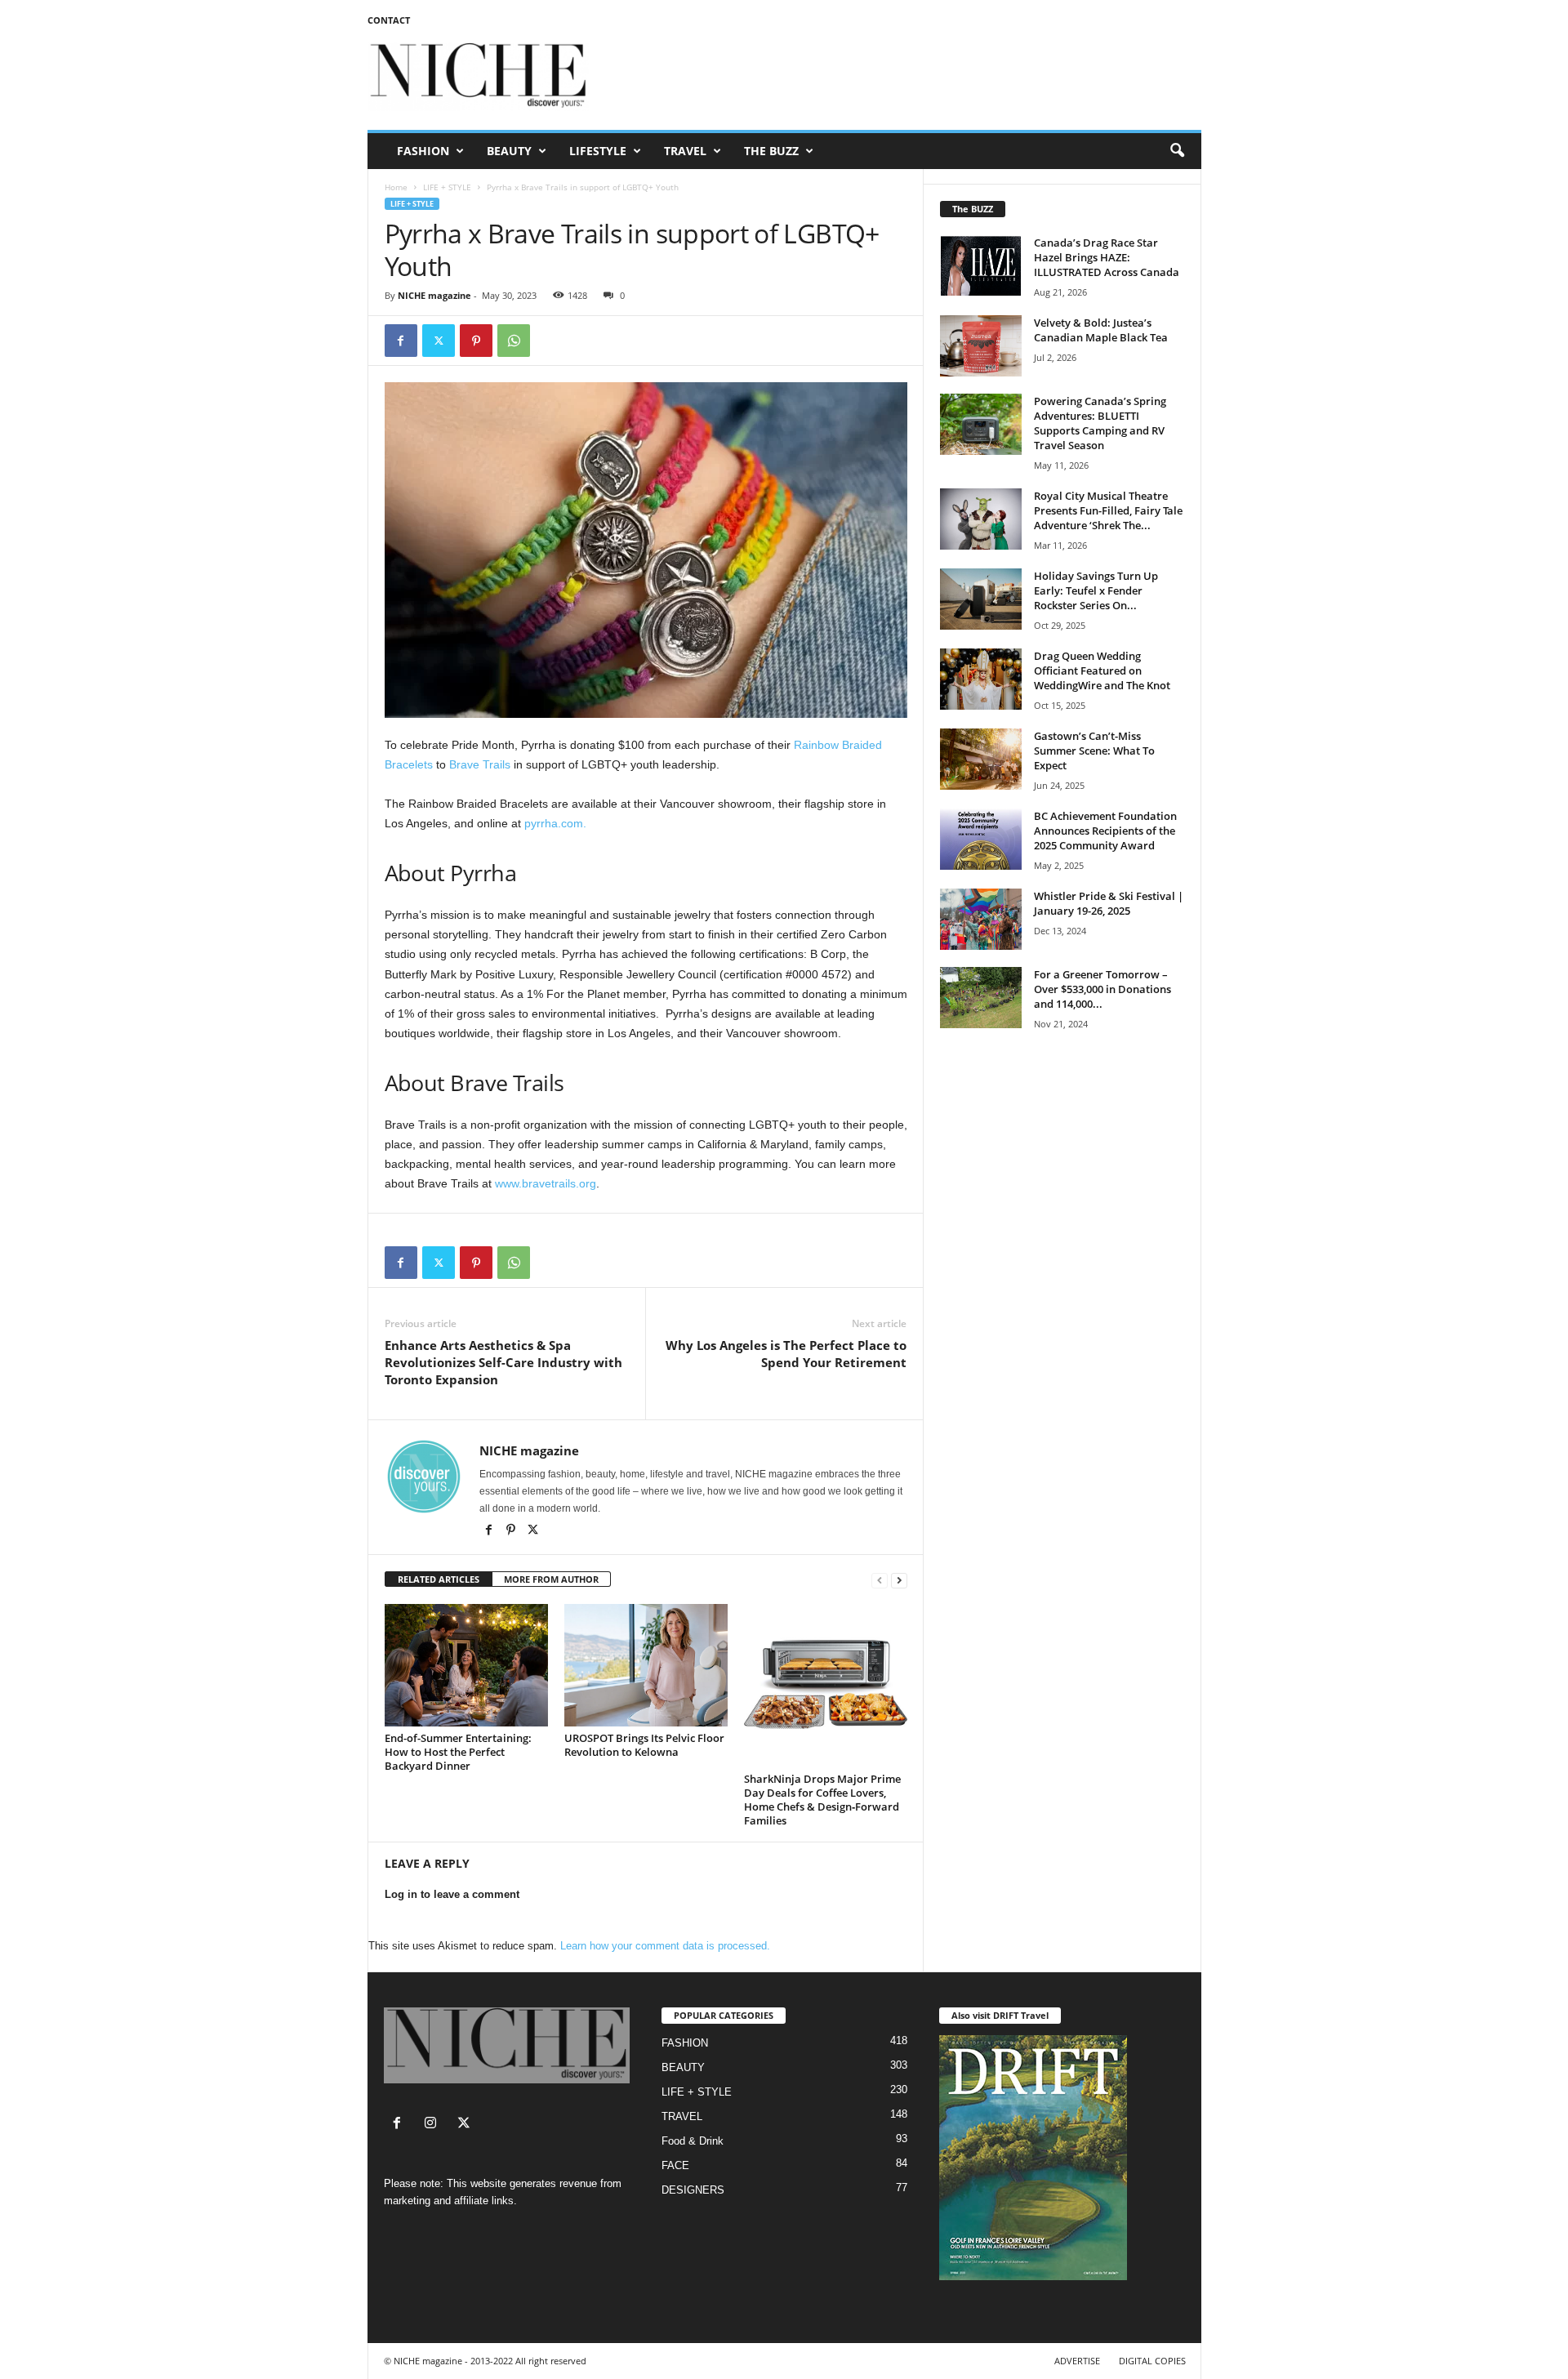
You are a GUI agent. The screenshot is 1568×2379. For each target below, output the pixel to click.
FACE (675, 2165)
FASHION (423, 151)
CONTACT (389, 20)
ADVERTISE (1077, 2361)
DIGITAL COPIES (1152, 2361)
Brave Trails (480, 764)
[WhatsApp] (514, 341)
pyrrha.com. (555, 823)
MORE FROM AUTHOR (551, 1579)
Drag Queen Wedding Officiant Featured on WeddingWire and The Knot (1102, 670)
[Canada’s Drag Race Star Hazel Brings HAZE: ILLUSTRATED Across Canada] (981, 266)
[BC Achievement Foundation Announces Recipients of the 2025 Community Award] (981, 839)
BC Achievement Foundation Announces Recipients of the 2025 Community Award (1105, 831)
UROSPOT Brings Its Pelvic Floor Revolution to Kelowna (644, 1745)
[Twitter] (439, 341)
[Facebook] (401, 341)
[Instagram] (434, 2125)
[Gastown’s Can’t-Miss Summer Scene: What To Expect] (981, 759)
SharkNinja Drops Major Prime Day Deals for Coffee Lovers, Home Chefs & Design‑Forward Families (822, 1800)
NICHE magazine (434, 295)
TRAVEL (685, 151)
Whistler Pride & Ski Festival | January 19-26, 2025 (1109, 903)
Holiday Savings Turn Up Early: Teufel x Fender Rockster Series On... (1096, 590)
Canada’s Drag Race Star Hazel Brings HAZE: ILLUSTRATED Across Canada (1107, 257)
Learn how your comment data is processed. (665, 1946)
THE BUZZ (771, 151)
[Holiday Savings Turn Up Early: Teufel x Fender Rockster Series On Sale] (981, 599)
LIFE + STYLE (447, 187)
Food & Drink (693, 2141)
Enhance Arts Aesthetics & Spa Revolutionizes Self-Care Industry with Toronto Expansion (503, 1362)
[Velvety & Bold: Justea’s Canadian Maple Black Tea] (981, 346)
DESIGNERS (693, 2190)
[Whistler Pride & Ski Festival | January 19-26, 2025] (981, 919)
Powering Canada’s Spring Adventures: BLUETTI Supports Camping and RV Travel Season (1100, 423)
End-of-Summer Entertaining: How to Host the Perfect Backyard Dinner (458, 1752)
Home (396, 187)
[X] (533, 1531)
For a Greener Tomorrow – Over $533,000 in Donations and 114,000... (1102, 989)
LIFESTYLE (598, 151)
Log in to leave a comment (452, 1894)
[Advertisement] (904, 77)
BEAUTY (509, 151)
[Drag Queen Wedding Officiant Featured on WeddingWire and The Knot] (981, 679)
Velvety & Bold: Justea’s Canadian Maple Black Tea (1101, 330)
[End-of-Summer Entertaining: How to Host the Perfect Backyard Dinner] (466, 1665)
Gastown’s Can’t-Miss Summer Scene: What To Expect (1094, 751)
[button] (1177, 151)
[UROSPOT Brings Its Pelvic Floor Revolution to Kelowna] (646, 1665)
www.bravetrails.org (546, 1183)
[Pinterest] (476, 341)
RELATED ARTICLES (439, 1579)
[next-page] (899, 1580)
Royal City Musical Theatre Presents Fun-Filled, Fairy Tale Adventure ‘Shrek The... (1108, 510)
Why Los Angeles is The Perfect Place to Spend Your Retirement (786, 1354)
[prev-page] (880, 1580)
